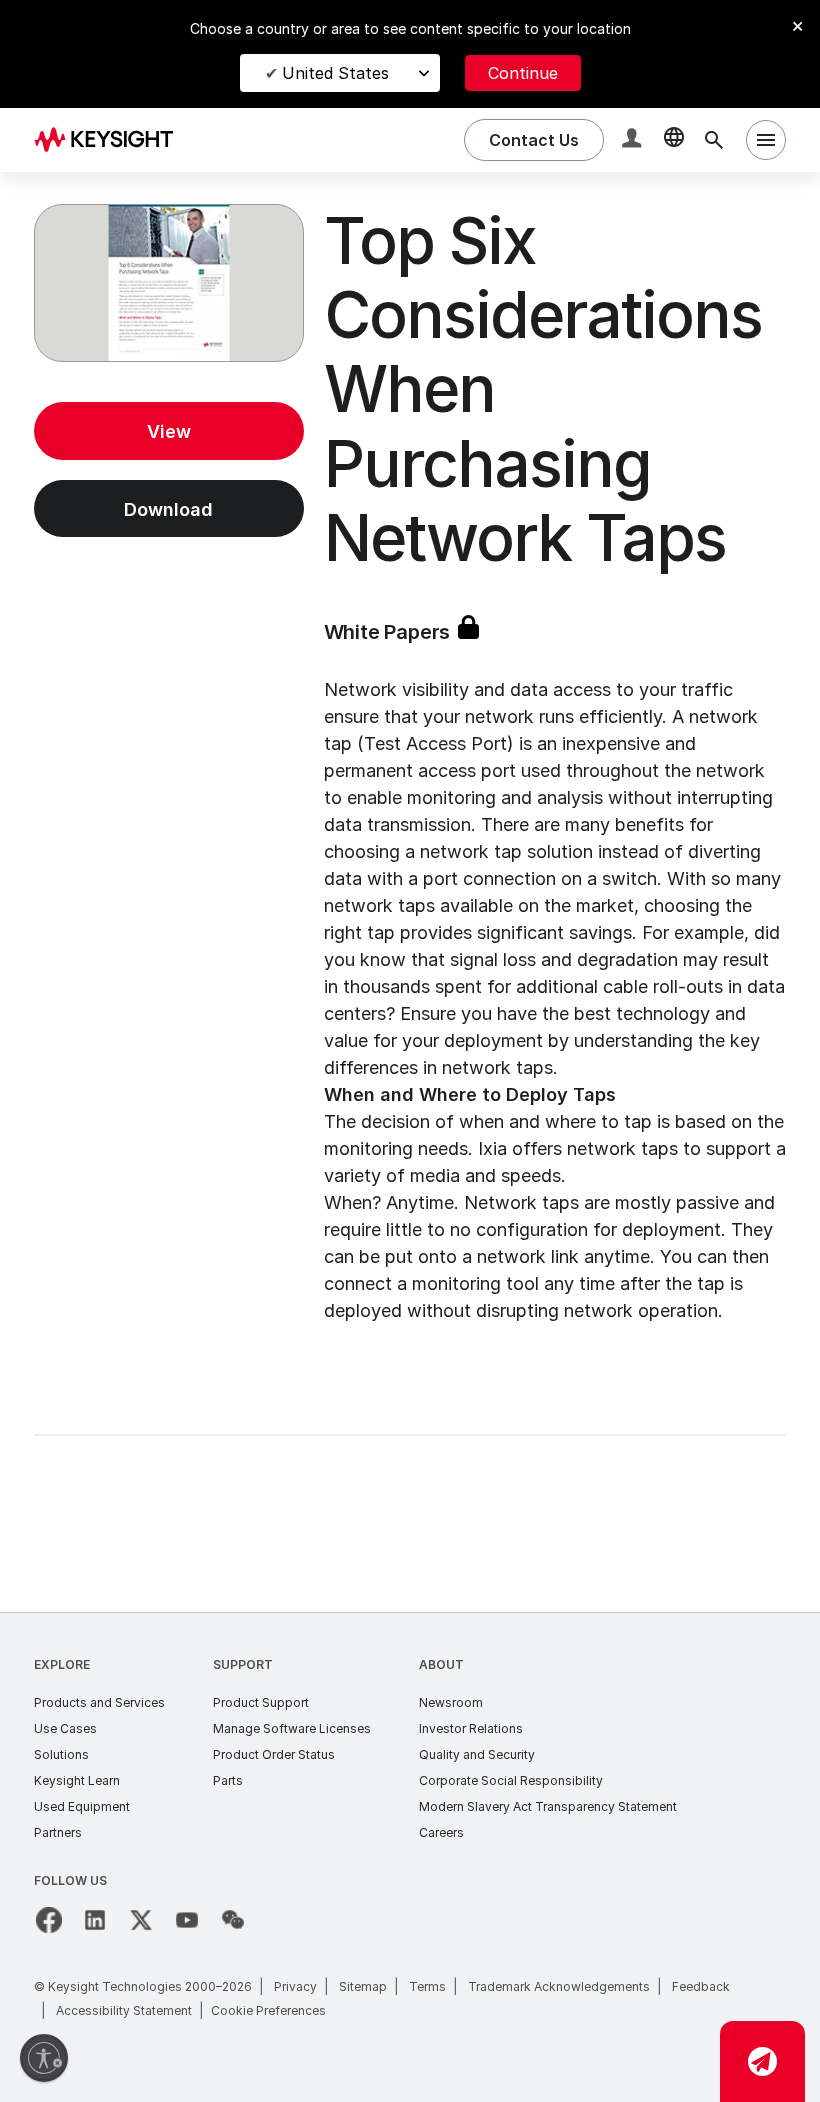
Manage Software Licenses (292, 1728)
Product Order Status (274, 1754)
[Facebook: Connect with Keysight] (49, 1920)
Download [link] (168, 509)
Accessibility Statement (124, 2010)
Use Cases (65, 1728)
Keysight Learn (77, 1780)
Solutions (61, 1754)
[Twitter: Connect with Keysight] (141, 1920)
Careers (441, 1832)
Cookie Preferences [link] (268, 2010)
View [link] (169, 431)
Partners (58, 1832)
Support (243, 1664)
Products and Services (99, 1702)
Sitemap (363, 1986)
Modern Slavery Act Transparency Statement (548, 1806)
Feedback (701, 1986)
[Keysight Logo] (111, 140)
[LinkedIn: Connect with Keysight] (95, 1920)
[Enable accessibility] (44, 2058)
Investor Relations (471, 1728)
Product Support (261, 1702)
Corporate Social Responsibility (511, 1780)
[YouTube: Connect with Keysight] (187, 1920)
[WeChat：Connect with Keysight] (233, 1920)
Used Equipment (82, 1806)
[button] (634, 140)
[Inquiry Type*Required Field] (762, 2061)
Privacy (295, 1986)
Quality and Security (477, 1754)
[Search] (714, 140)
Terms (427, 1986)
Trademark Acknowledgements (559, 1986)
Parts (228, 1780)
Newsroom (451, 1702)
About (441, 1664)
